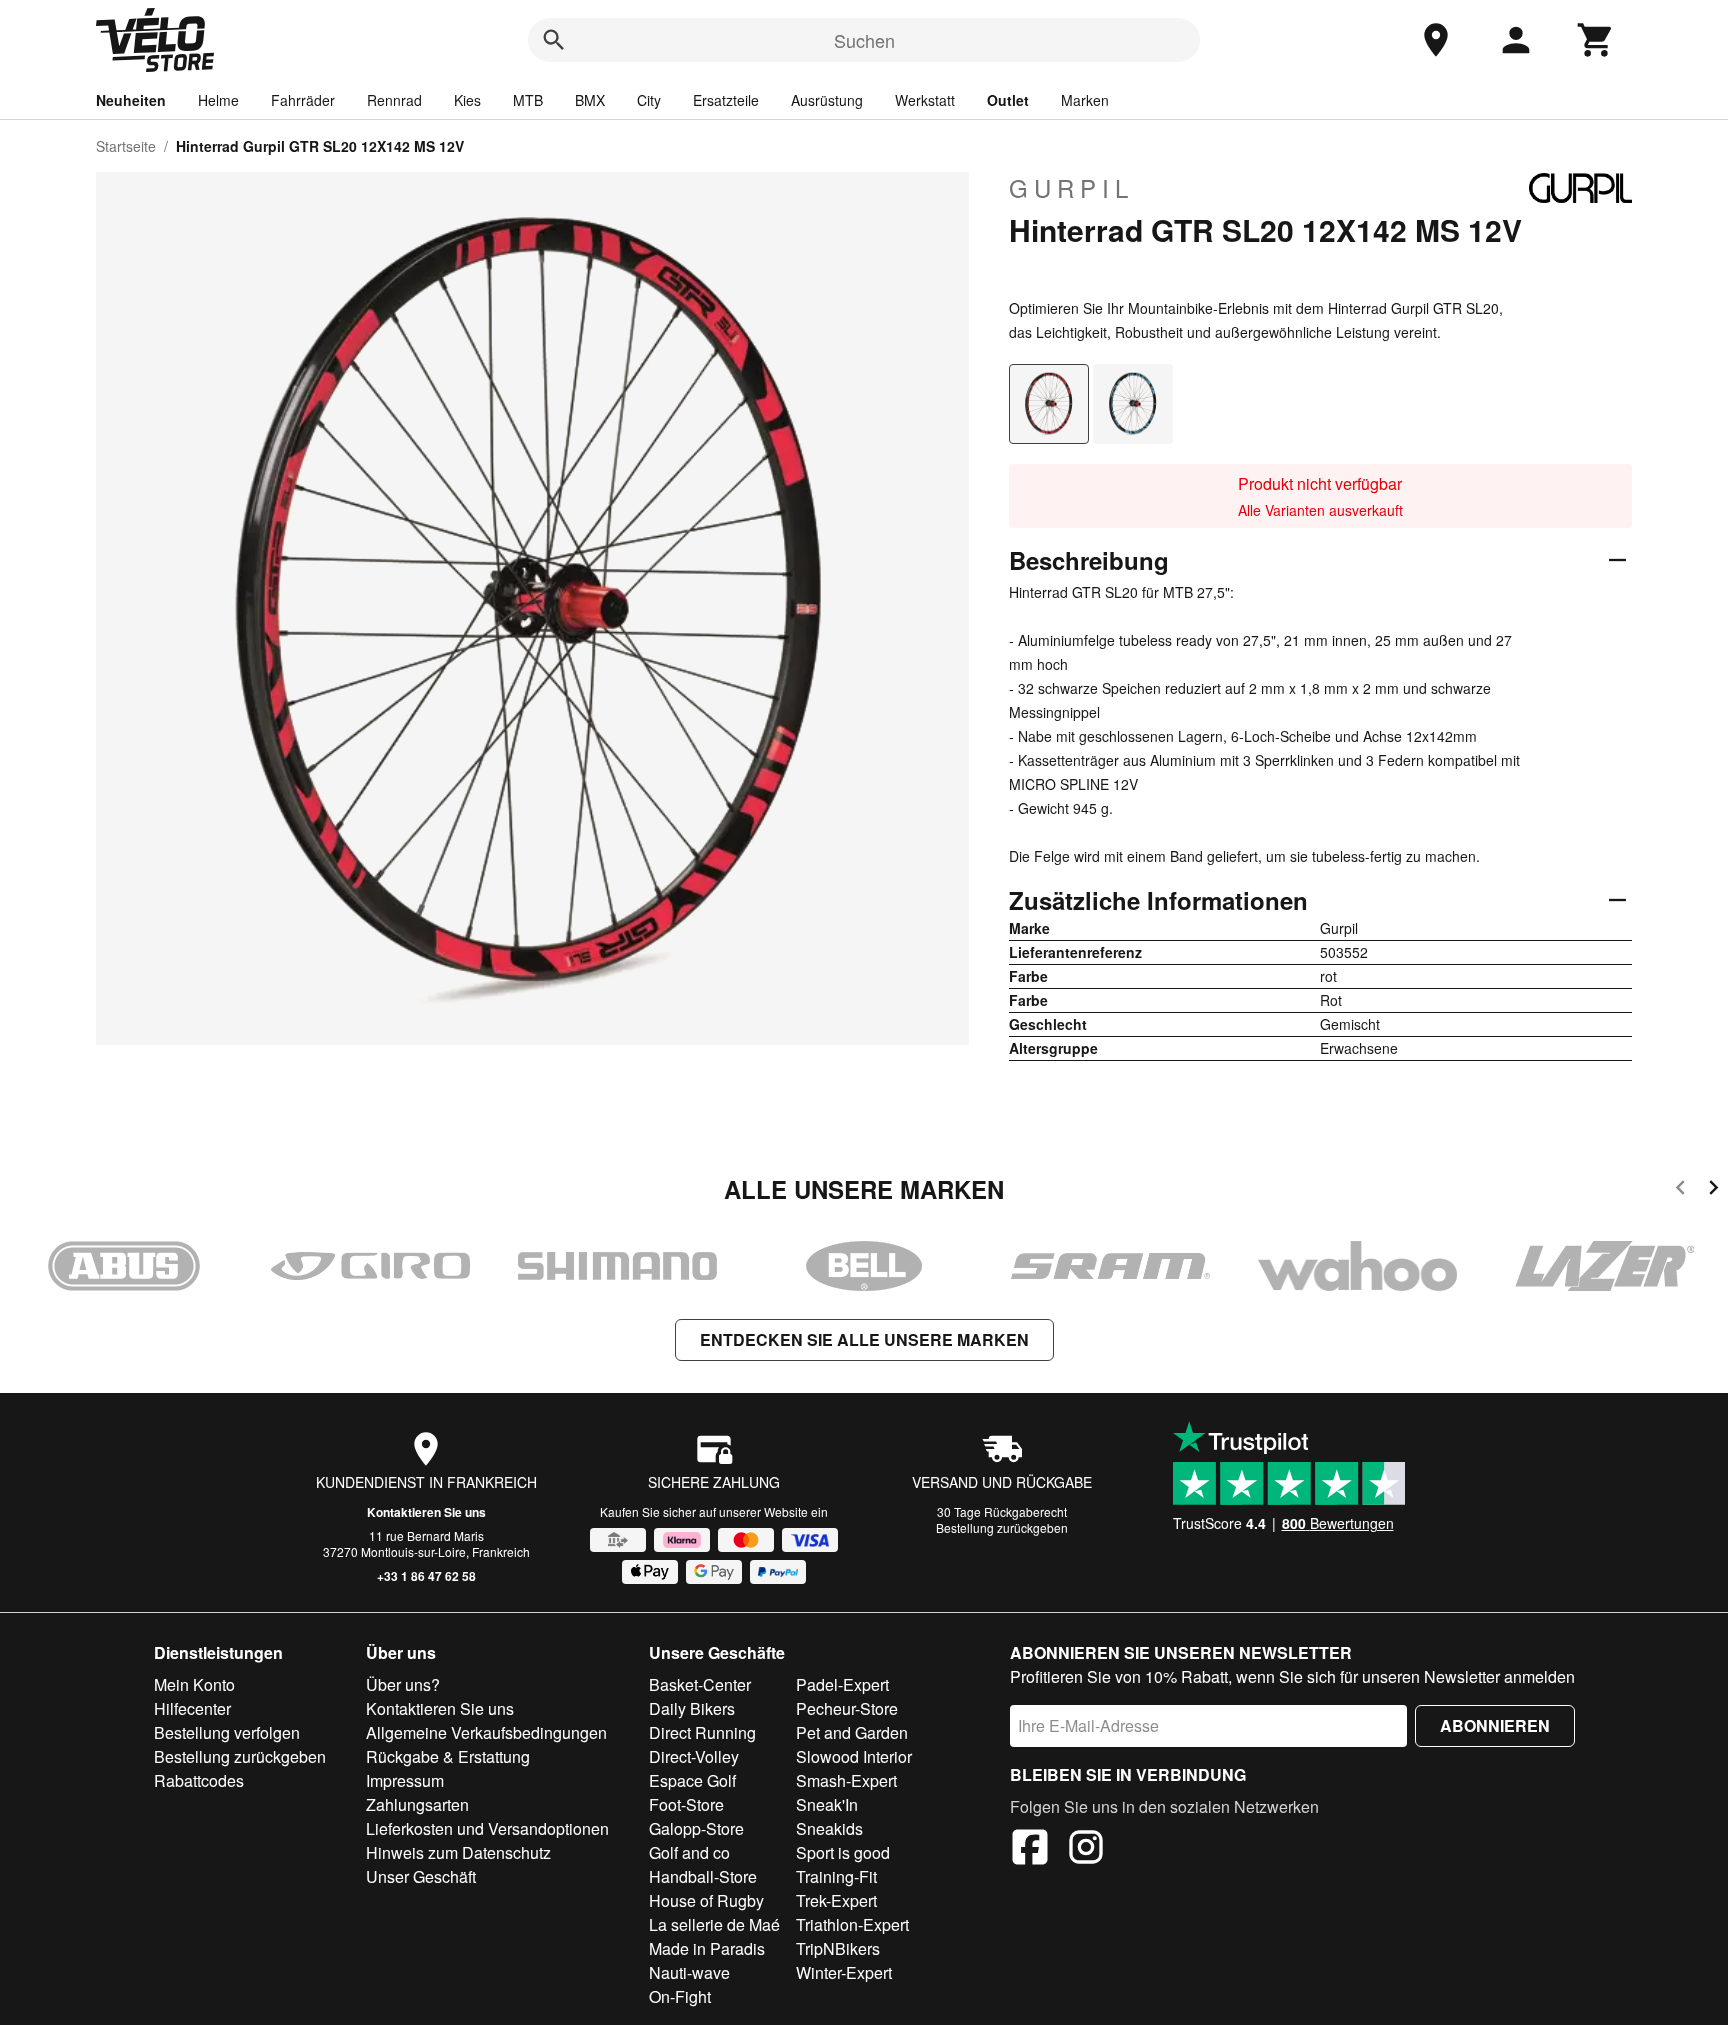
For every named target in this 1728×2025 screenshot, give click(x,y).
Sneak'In (827, 1804)
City (649, 100)
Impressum (405, 1780)
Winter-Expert (844, 1972)
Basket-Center (700, 1684)
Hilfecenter (192, 1708)
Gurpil (1071, 188)
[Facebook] (1030, 1850)
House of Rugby (706, 1900)
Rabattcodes (199, 1780)
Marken (1085, 100)
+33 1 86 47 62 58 (426, 1576)
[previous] (1680, 1190)
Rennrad (394, 100)
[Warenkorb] (1596, 40)
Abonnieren (1495, 1725)
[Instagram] (1086, 1850)
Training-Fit (836, 1876)
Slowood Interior (854, 1756)
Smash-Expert (846, 1780)
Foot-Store (686, 1804)
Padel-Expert (842, 1684)
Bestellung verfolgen (227, 1732)
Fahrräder (303, 100)
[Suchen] (554, 40)
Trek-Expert (836, 1900)
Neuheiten (131, 100)
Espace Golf (692, 1780)
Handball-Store (703, 1876)
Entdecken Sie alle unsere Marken (864, 1339)
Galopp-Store (696, 1828)
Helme (218, 100)
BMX (590, 100)
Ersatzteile (726, 100)
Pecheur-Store (847, 1708)
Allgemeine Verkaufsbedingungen (486, 1732)
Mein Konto (194, 1684)
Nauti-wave (689, 1972)
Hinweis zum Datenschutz (458, 1852)
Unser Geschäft (421, 1876)
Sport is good (843, 1852)
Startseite (126, 146)
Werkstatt (925, 100)
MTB (528, 100)
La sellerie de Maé (714, 1924)
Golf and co (689, 1852)
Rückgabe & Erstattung (448, 1756)
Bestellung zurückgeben (1002, 1527)
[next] (1713, 1190)
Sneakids (829, 1828)
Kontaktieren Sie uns (426, 1512)
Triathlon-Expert (852, 1924)
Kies (467, 100)
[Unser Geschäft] (1436, 40)
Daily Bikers (692, 1708)
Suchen (864, 40)
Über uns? (403, 1684)
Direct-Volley (694, 1756)
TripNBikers (838, 1948)
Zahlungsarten (417, 1804)
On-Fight (680, 1996)
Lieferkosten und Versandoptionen (487, 1828)
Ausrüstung (827, 100)
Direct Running (702, 1732)
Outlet (1008, 100)
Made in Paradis (707, 1948)
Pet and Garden (852, 1732)
